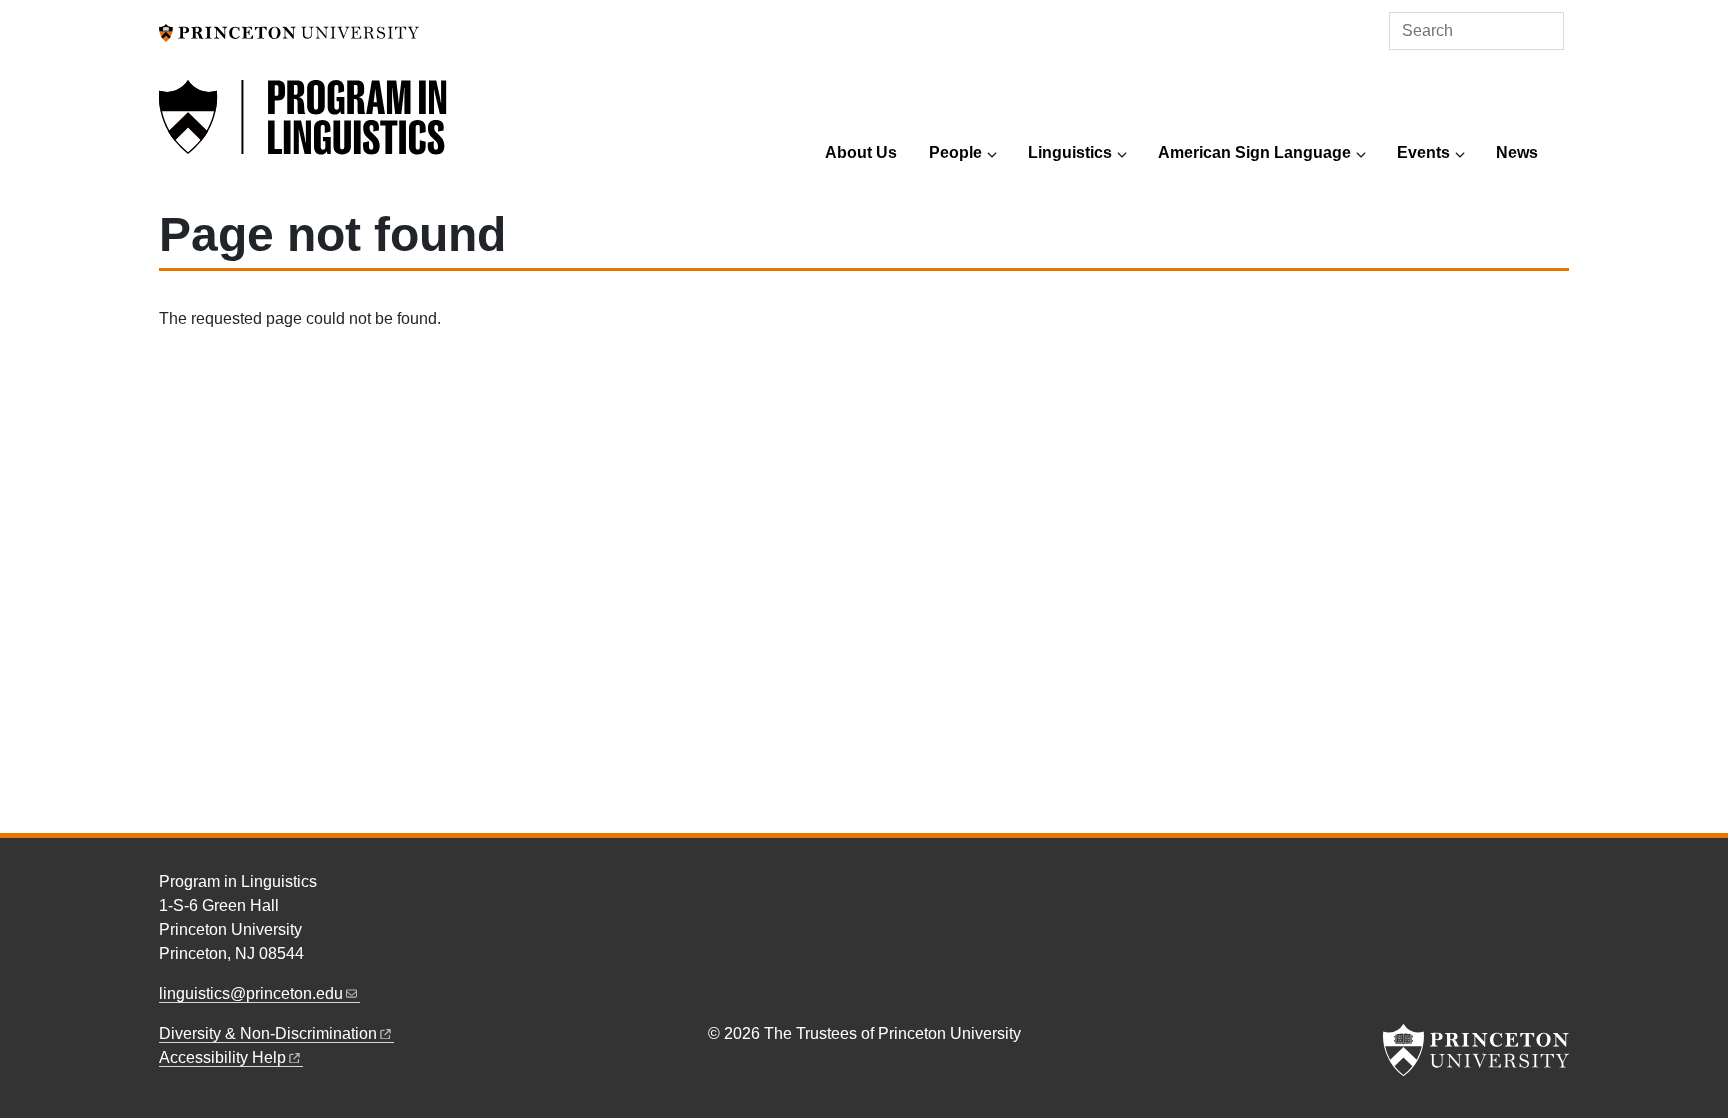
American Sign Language (1254, 152)
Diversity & (268, 1033)
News (1517, 152)
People (955, 152)
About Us (861, 152)
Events (1423, 152)
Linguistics (1070, 152)
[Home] (304, 128)
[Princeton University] (289, 31)
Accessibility (222, 1057)
